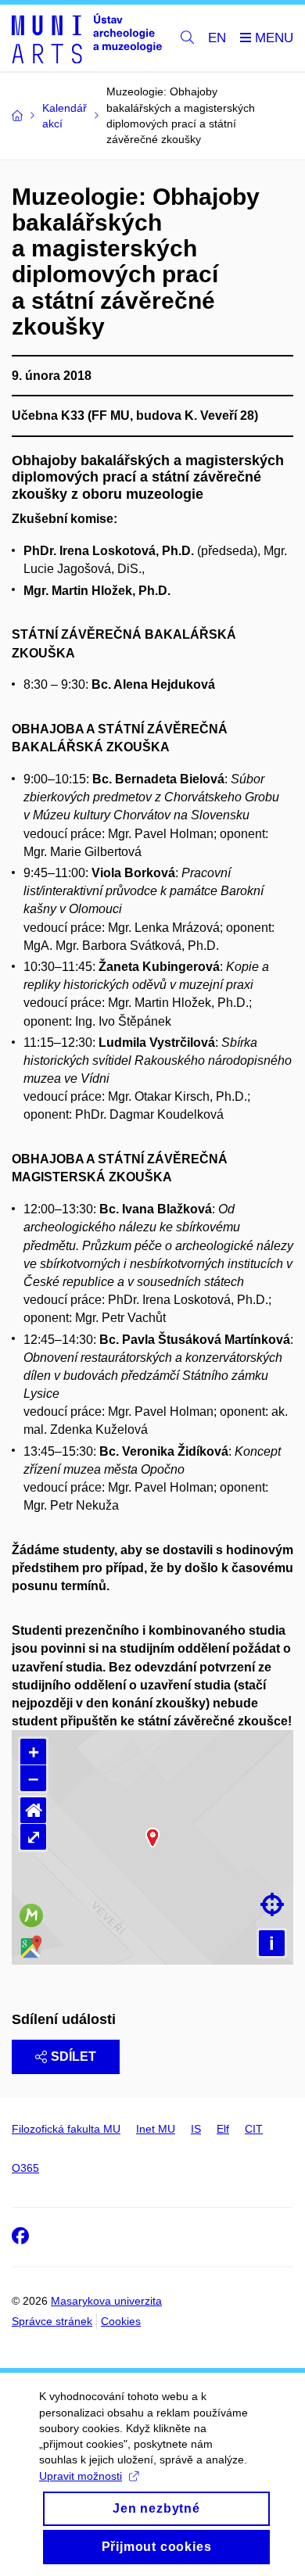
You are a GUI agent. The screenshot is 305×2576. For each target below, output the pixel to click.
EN (217, 38)
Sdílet (74, 2057)
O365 (25, 2168)
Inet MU (156, 2129)
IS (196, 2129)
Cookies (121, 2321)
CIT (254, 2129)
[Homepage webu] (87, 38)
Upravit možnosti (81, 2476)
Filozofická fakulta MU (66, 2129)
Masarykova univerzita (106, 2301)
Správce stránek (52, 2321)
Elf (223, 2129)
